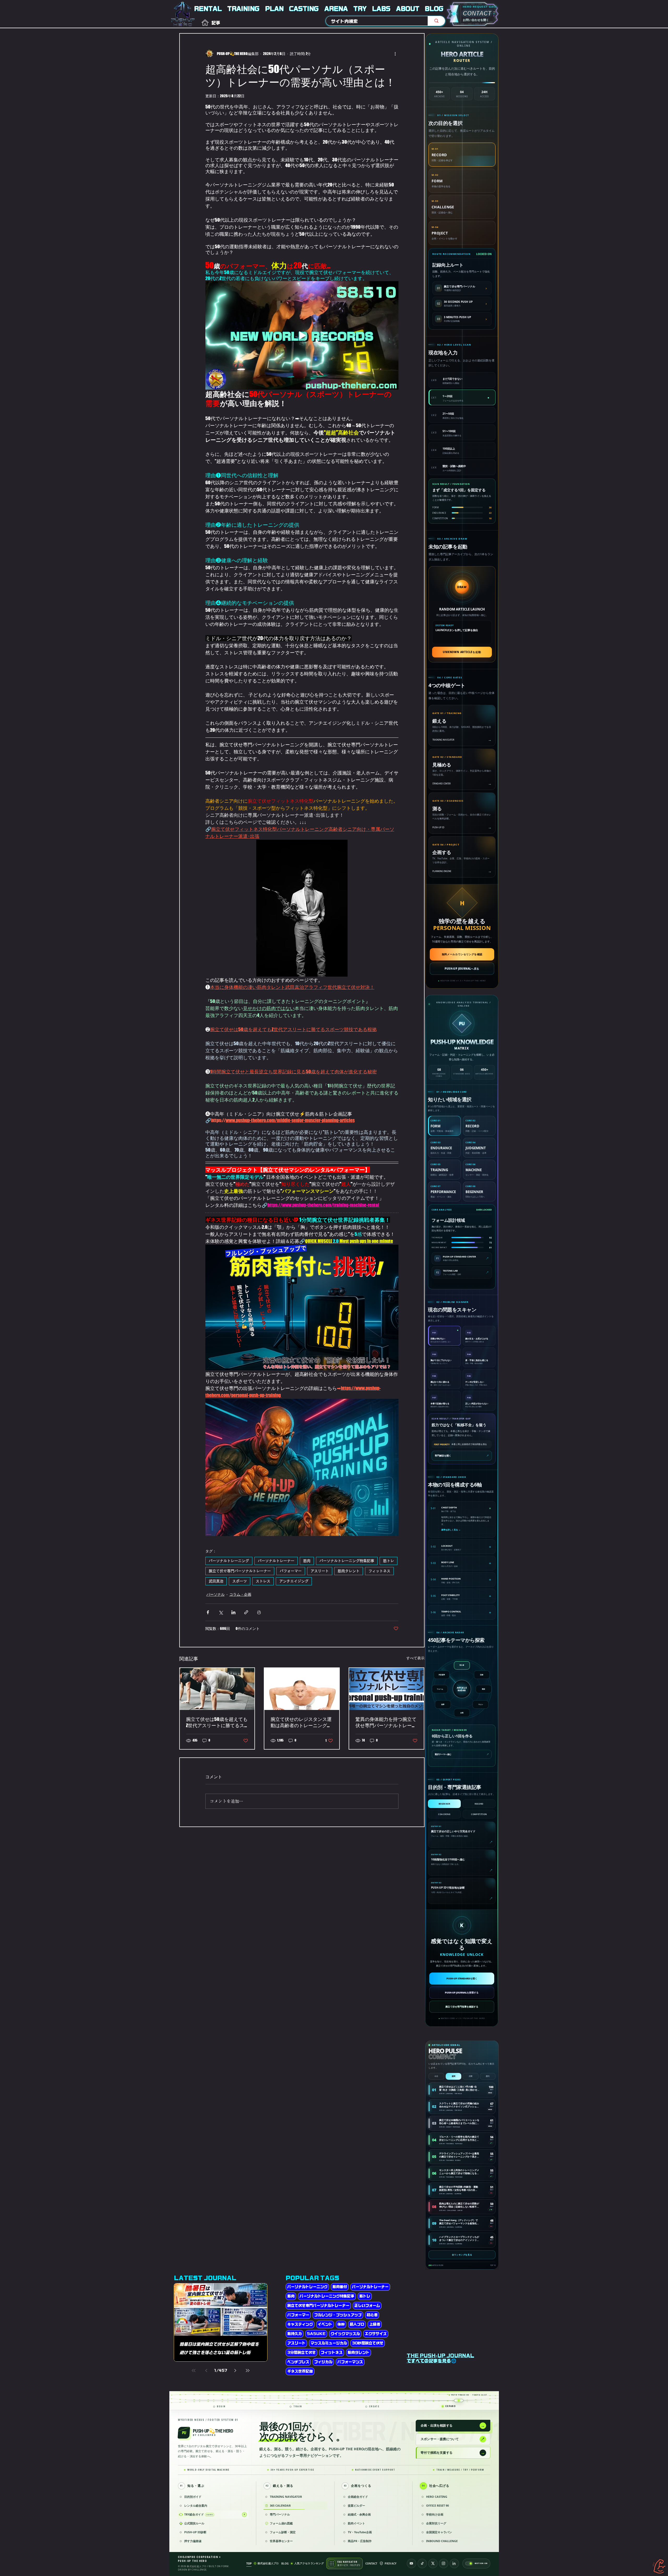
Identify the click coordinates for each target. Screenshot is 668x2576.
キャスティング (300, 2324)
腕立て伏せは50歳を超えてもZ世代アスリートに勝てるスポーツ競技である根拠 (217, 1722)
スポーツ (240, 1581)
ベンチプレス (298, 2362)
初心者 (372, 2315)
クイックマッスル (345, 2334)
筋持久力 (295, 2334)
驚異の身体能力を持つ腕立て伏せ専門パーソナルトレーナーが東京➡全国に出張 (386, 1722)
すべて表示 (415, 1658)
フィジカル (323, 2362)
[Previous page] (206, 2371)
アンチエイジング (294, 1581)
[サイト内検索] (436, 21)
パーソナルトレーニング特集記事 (347, 1561)
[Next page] (235, 2371)
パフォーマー (291, 1571)
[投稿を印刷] (259, 1612)
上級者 (375, 2324)
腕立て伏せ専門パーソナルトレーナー (240, 1571)
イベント (325, 2324)
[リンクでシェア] (246, 1612)
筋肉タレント (349, 1571)
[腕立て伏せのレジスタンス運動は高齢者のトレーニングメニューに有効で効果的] (302, 1689)
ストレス (263, 1581)
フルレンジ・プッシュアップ (338, 2315)
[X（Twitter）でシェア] (221, 1612)
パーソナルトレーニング (229, 1561)
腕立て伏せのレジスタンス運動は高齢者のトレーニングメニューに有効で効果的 (301, 1722)
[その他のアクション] (395, 53)
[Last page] (248, 2371)
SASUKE (316, 2334)
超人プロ (357, 2324)
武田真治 (216, 1581)
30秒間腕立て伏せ (368, 2343)
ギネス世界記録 (300, 2371)
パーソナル (216, 1594)
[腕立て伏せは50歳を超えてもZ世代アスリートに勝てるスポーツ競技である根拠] (217, 1689)
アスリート (320, 1571)
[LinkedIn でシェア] (233, 1612)
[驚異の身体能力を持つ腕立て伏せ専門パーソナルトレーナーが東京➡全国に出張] (387, 1689)
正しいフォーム (367, 2306)
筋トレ (389, 1561)
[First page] (194, 2371)
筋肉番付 (340, 2287)
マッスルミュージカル (329, 2343)
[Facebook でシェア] (208, 1612)
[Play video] (302, 335)
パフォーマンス (350, 2362)
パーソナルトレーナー (276, 1561)
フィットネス (379, 1571)
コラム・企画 (240, 1594)
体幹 (341, 2324)
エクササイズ (376, 2334)
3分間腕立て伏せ (302, 2353)
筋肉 (307, 1561)
